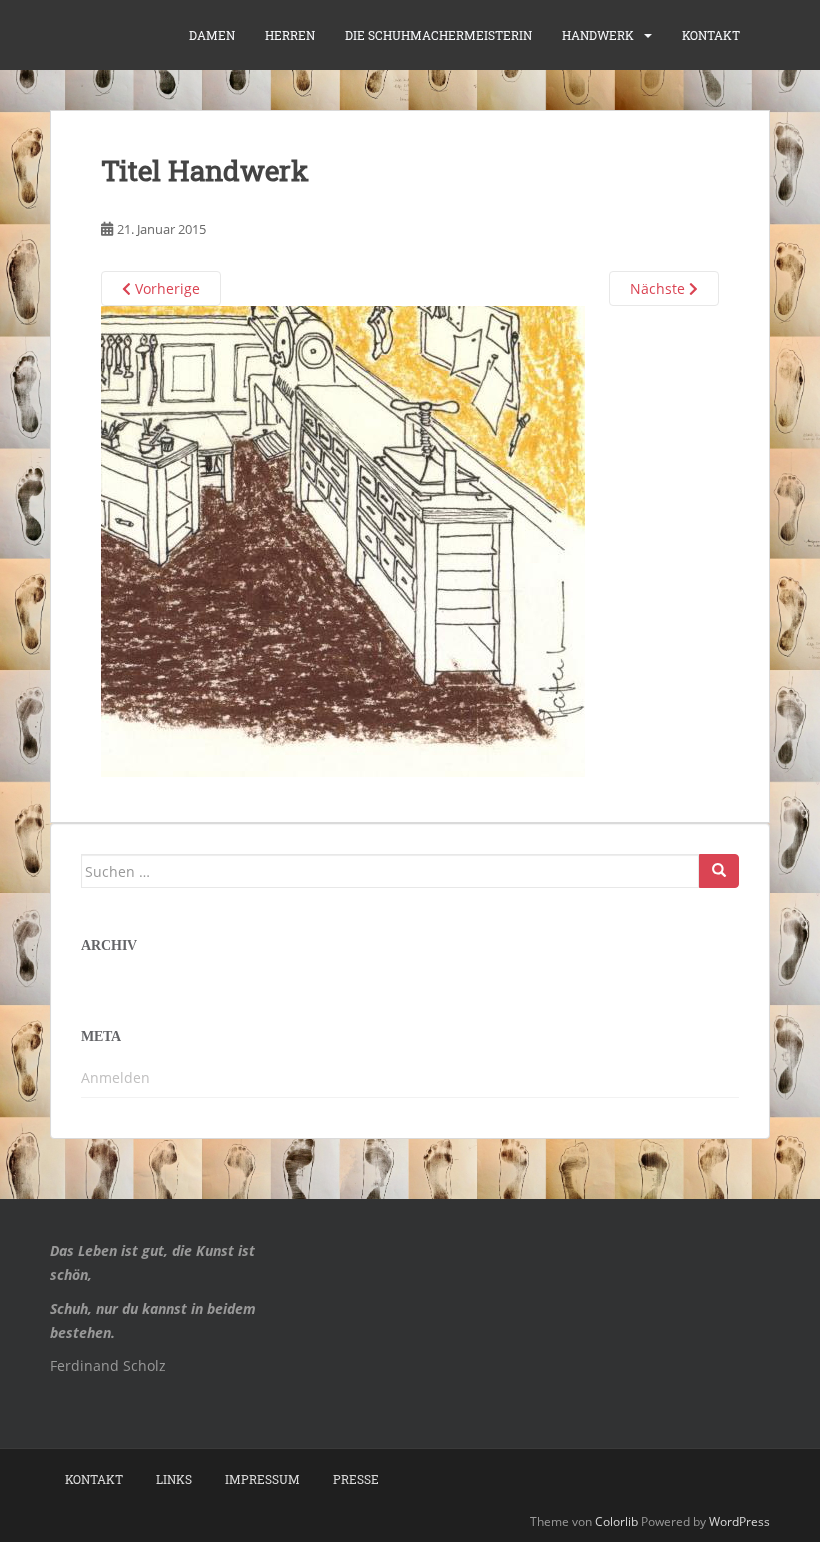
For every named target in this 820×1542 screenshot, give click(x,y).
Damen (212, 35)
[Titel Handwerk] (343, 540)
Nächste (659, 288)
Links (174, 1479)
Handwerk (598, 35)
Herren (290, 35)
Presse (356, 1479)
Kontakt (711, 35)
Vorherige (165, 288)
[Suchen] (719, 871)
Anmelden (115, 1077)
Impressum (262, 1479)
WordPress (739, 1521)
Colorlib (616, 1521)
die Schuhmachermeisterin (438, 35)
